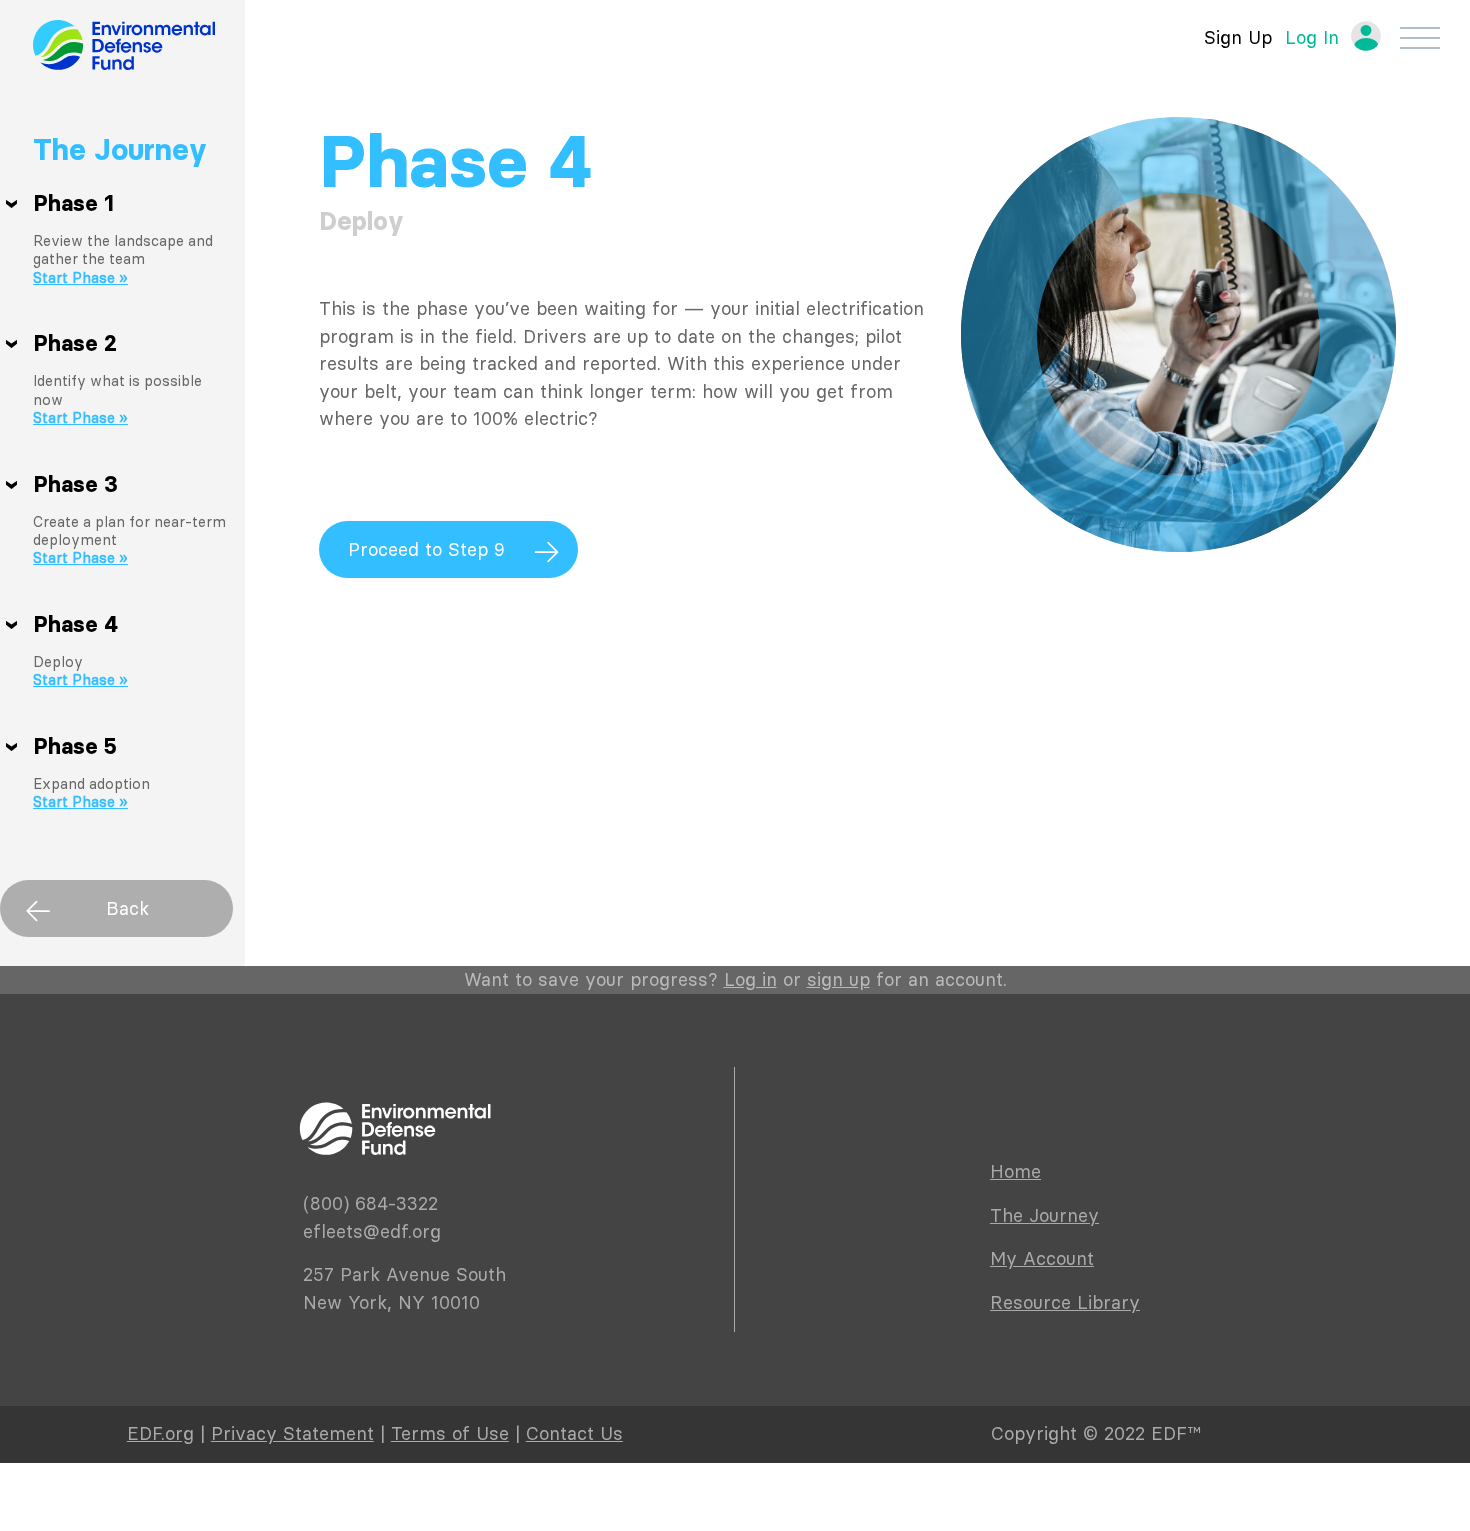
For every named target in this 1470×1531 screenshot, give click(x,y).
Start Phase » (80, 278)
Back (127, 908)
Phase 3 (75, 485)
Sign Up (1238, 38)
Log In (1312, 38)
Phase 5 (75, 747)
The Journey (120, 149)
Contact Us (574, 1433)
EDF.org (160, 1433)
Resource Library (1065, 1302)
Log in (750, 979)
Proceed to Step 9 (426, 549)
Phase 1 (73, 204)
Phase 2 (75, 344)
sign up (838, 979)
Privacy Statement (292, 1433)
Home (1015, 1171)
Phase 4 (75, 625)
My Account (1042, 1258)
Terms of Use (450, 1433)
